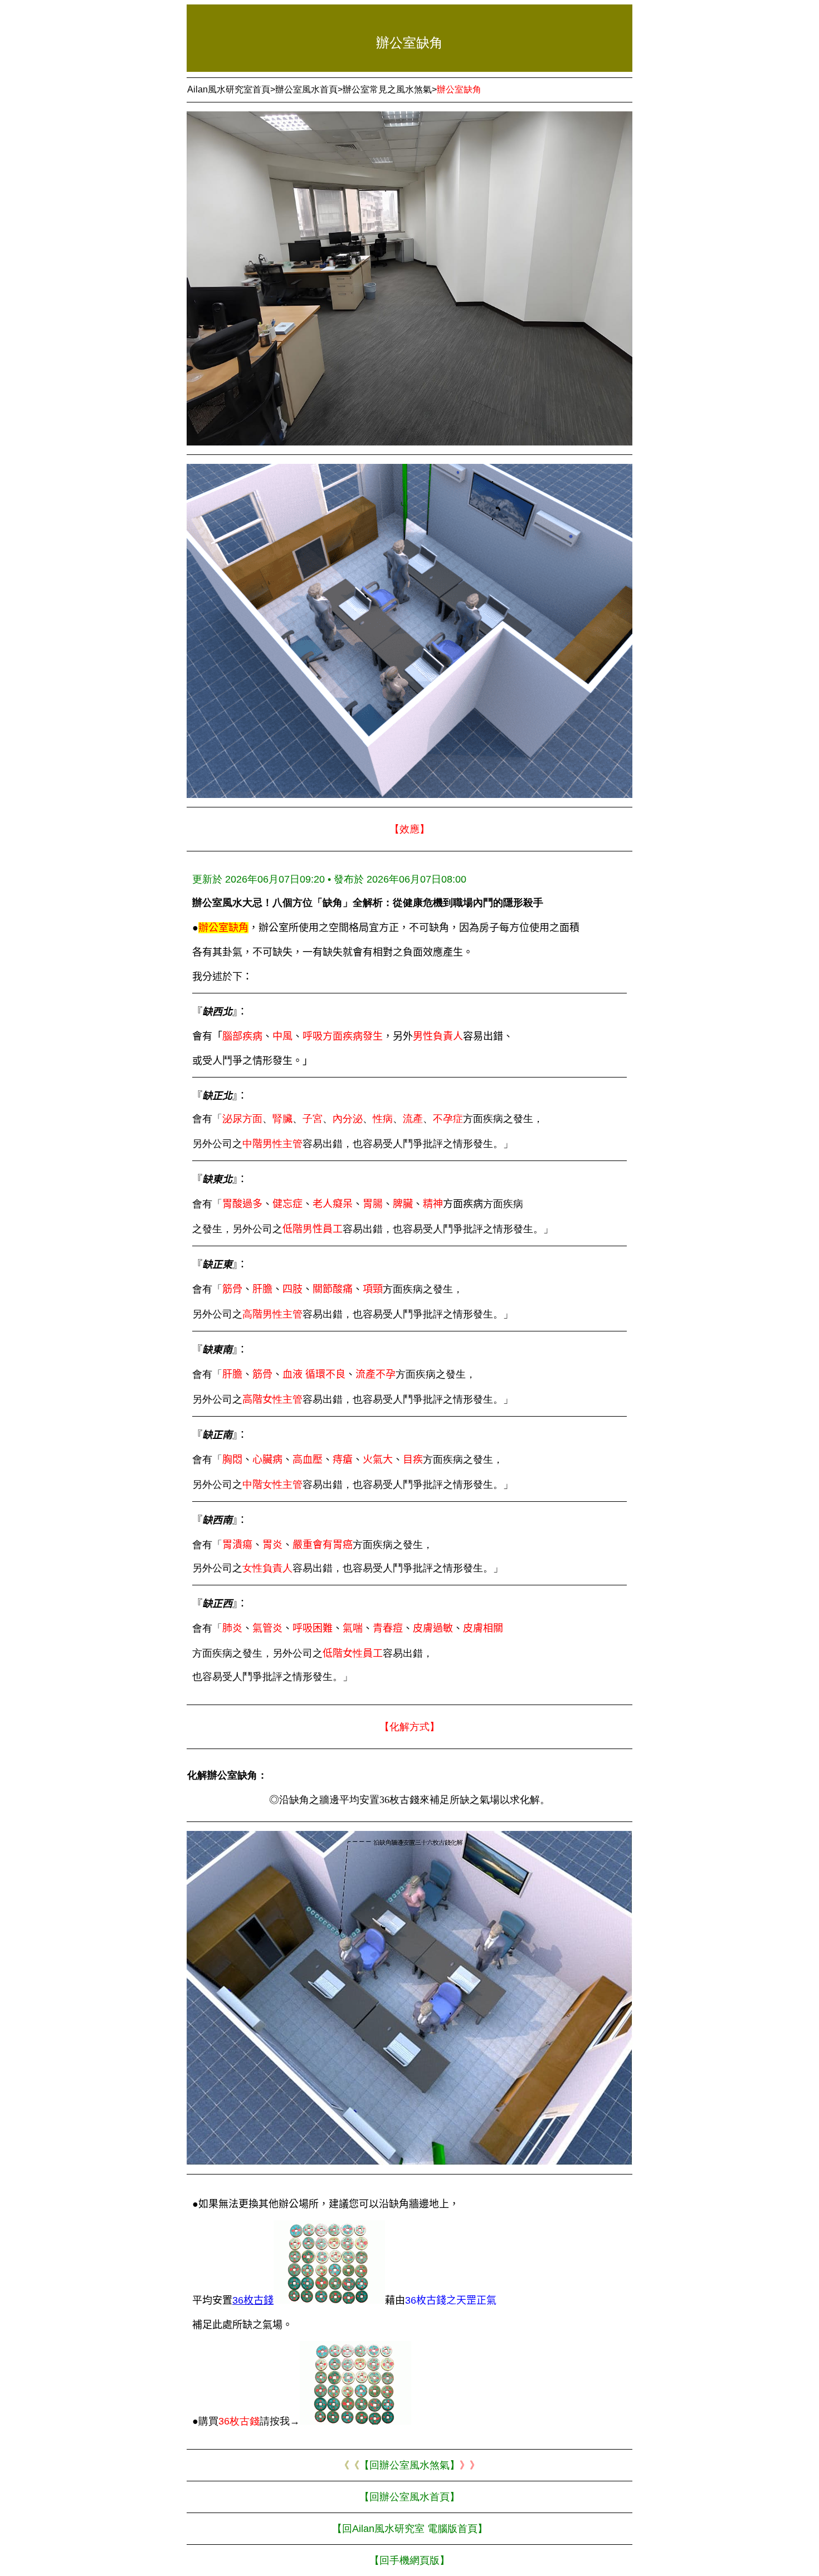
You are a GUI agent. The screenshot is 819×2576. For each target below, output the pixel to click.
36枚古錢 (253, 2300)
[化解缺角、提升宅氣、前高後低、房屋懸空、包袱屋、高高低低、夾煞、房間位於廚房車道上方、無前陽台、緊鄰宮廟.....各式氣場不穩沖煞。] (329, 2300)
